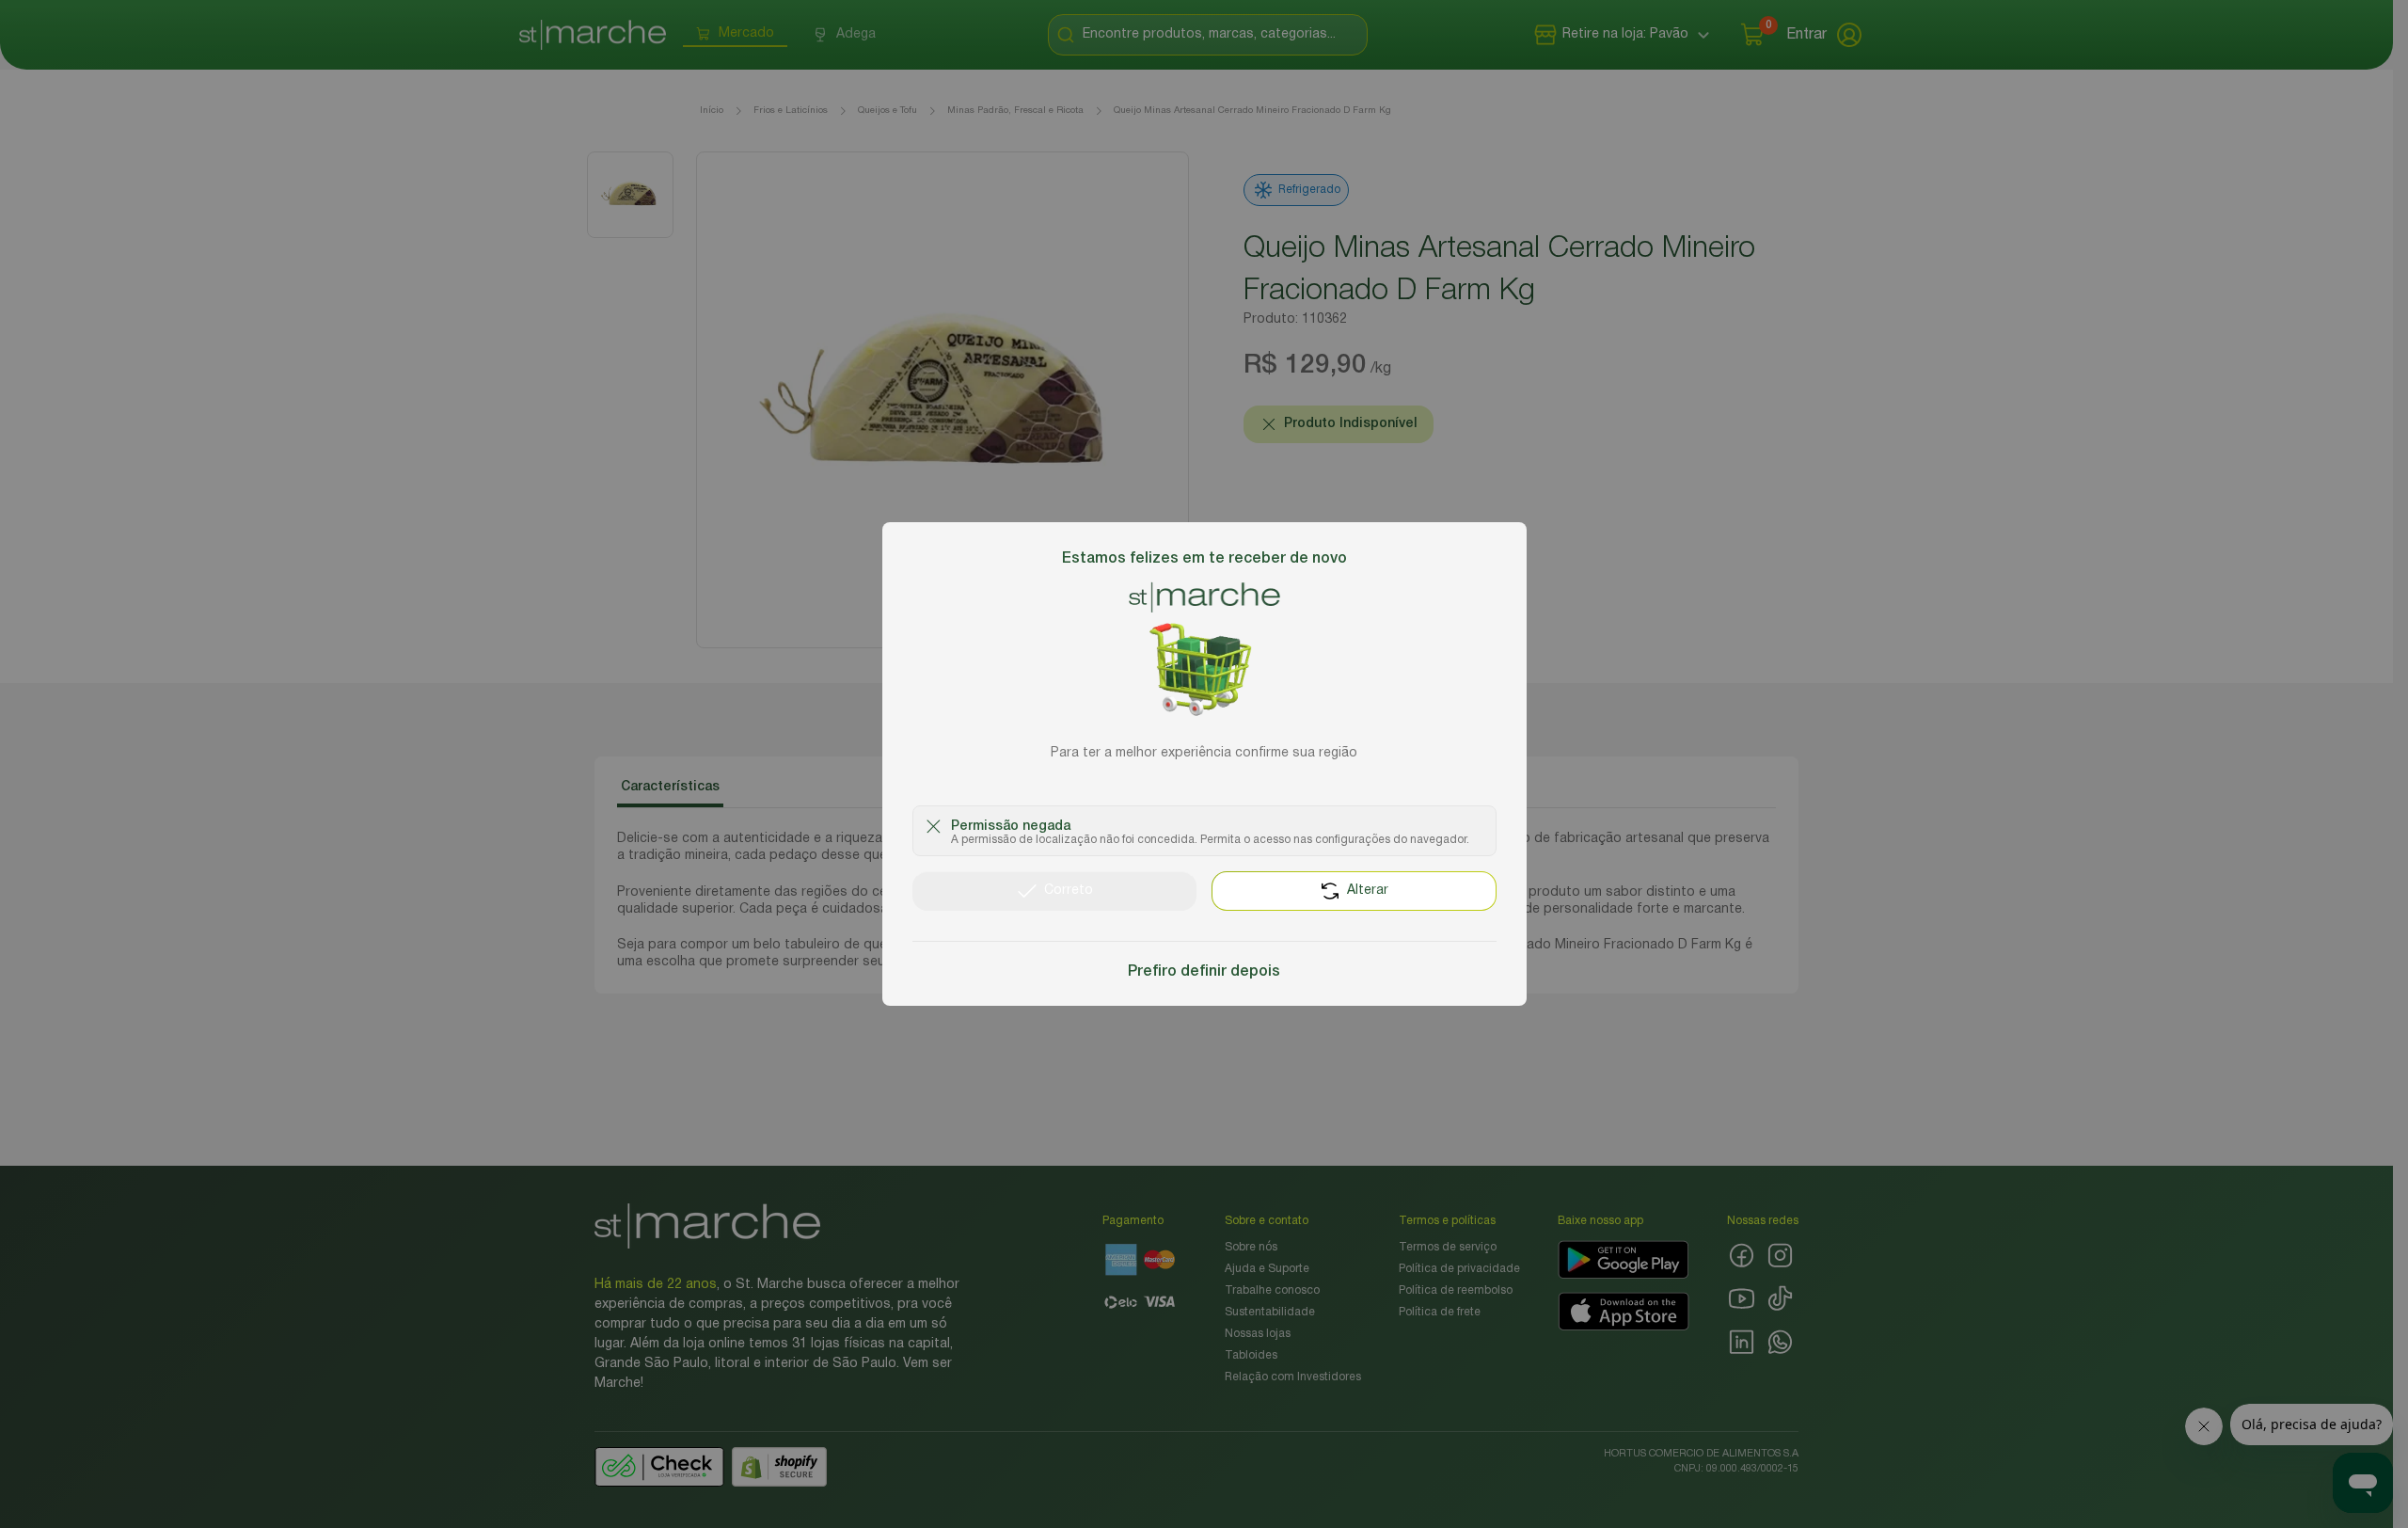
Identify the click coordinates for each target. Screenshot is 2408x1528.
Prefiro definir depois (1204, 972)
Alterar (1368, 891)
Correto (1069, 891)
